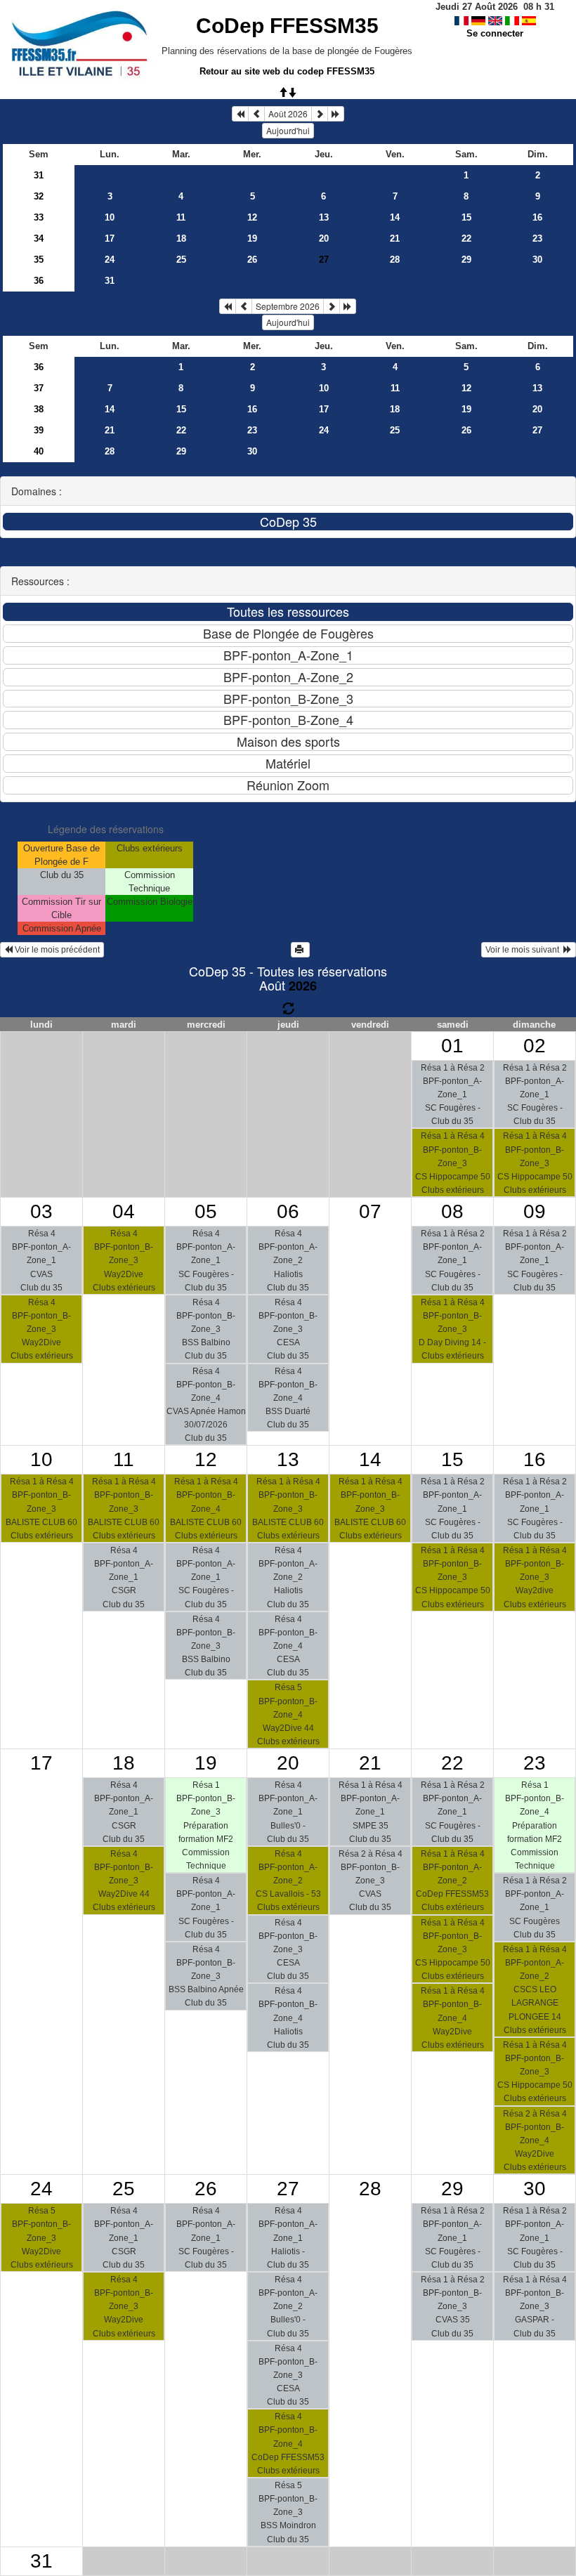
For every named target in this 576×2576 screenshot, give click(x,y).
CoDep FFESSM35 (287, 26)
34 (39, 238)
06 (288, 1211)
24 (110, 260)
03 (41, 1211)
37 (39, 388)
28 (395, 260)
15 (466, 217)
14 (395, 217)
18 (181, 238)
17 (110, 238)
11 (181, 217)
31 (39, 175)
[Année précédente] (240, 114)
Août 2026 (288, 113)
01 (452, 1046)
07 (370, 1211)
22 (466, 238)
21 (395, 238)
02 (535, 1046)
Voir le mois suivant (524, 950)
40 (39, 451)
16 (537, 217)
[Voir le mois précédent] (256, 114)
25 (181, 260)
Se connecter (495, 33)
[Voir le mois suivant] (320, 114)
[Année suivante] (336, 114)
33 (39, 217)
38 (39, 409)
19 (252, 238)
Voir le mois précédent (56, 950)
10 (110, 217)
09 (535, 1211)
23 (537, 238)
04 (124, 1211)
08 (452, 1211)
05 (206, 1211)
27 (537, 430)
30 (537, 260)
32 (39, 196)
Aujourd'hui (288, 130)
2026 (303, 986)
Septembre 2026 (288, 306)
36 (39, 281)
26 (252, 260)
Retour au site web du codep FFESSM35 (287, 71)
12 (252, 217)
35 (39, 260)
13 (324, 217)
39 (39, 430)
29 (466, 260)
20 (324, 238)
